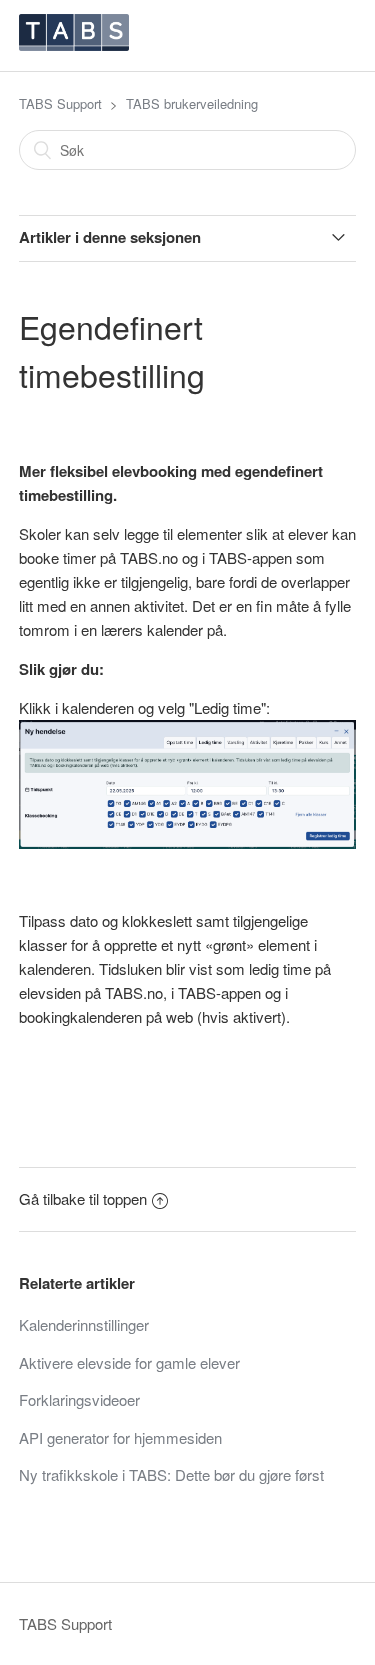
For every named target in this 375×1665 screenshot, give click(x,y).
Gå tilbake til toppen (83, 1198)
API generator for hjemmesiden (120, 1437)
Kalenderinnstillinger (84, 1324)
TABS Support (60, 103)
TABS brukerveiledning (192, 103)
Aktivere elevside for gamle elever (129, 1362)
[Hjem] (74, 44)
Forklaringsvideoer (79, 1399)
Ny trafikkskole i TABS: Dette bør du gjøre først (171, 1474)
